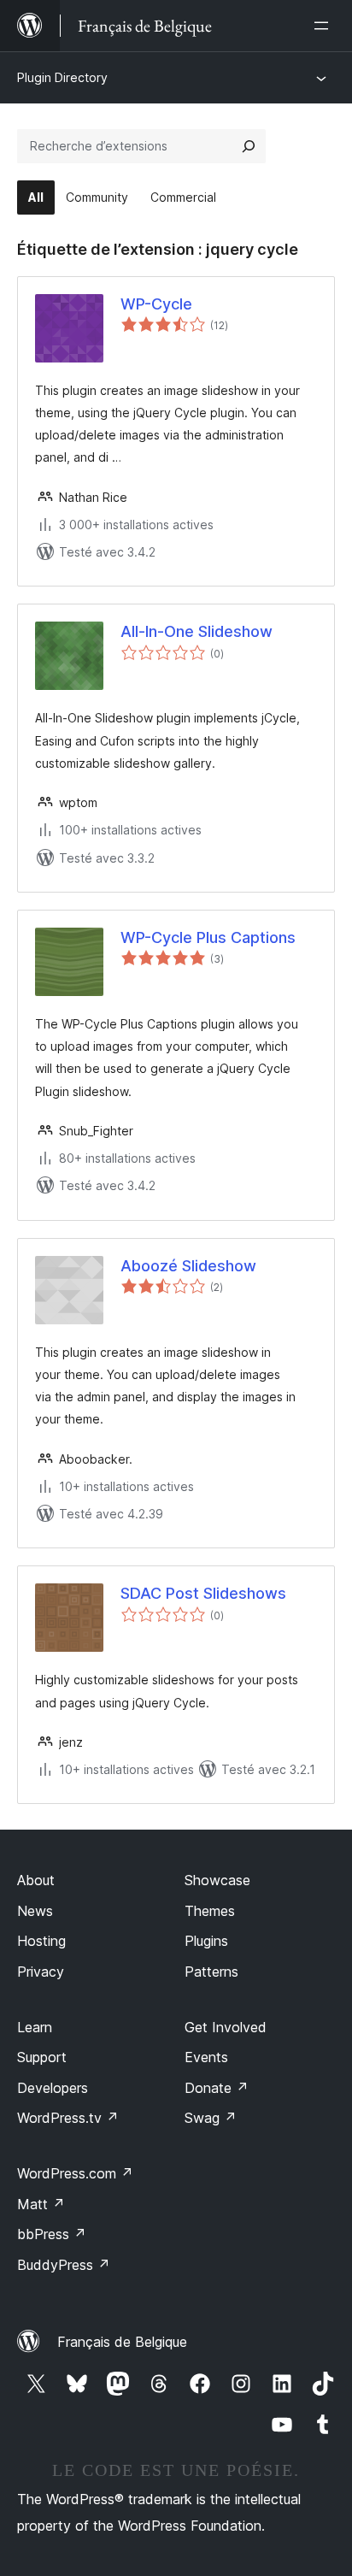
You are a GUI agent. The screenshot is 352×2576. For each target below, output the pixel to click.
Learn (35, 2027)
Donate (217, 2088)
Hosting (41, 1941)
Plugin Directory (62, 77)
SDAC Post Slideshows (203, 1593)
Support (42, 2057)
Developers (53, 2088)
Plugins (206, 1941)
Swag (211, 2118)
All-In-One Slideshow (197, 631)
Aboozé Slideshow (188, 1266)
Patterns (211, 1972)
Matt (41, 2204)
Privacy (41, 1972)
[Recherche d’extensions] (249, 146)
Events (206, 2057)
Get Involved (226, 2027)
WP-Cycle (156, 304)
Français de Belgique (122, 2342)
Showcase (217, 1880)
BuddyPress (64, 2265)
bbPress (52, 2234)
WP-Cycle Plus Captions (208, 937)
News (35, 1911)
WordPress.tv (68, 2118)
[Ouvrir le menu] (325, 26)
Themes (210, 1911)
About (36, 1880)
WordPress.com (75, 2173)
